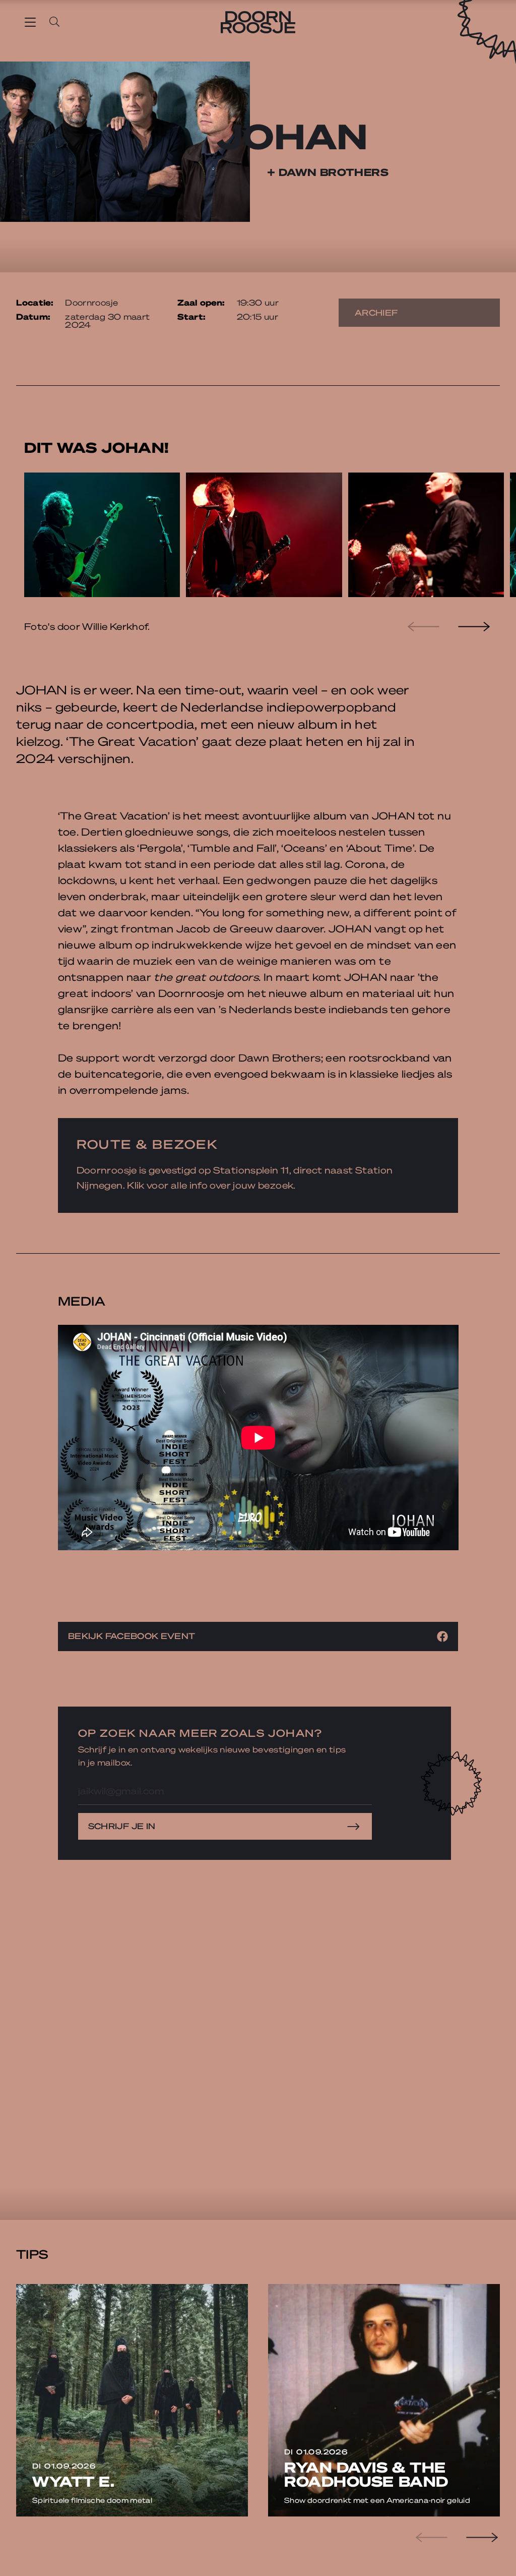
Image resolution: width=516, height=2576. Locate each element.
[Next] (473, 626)
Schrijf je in (122, 1826)
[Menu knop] (30, 22)
